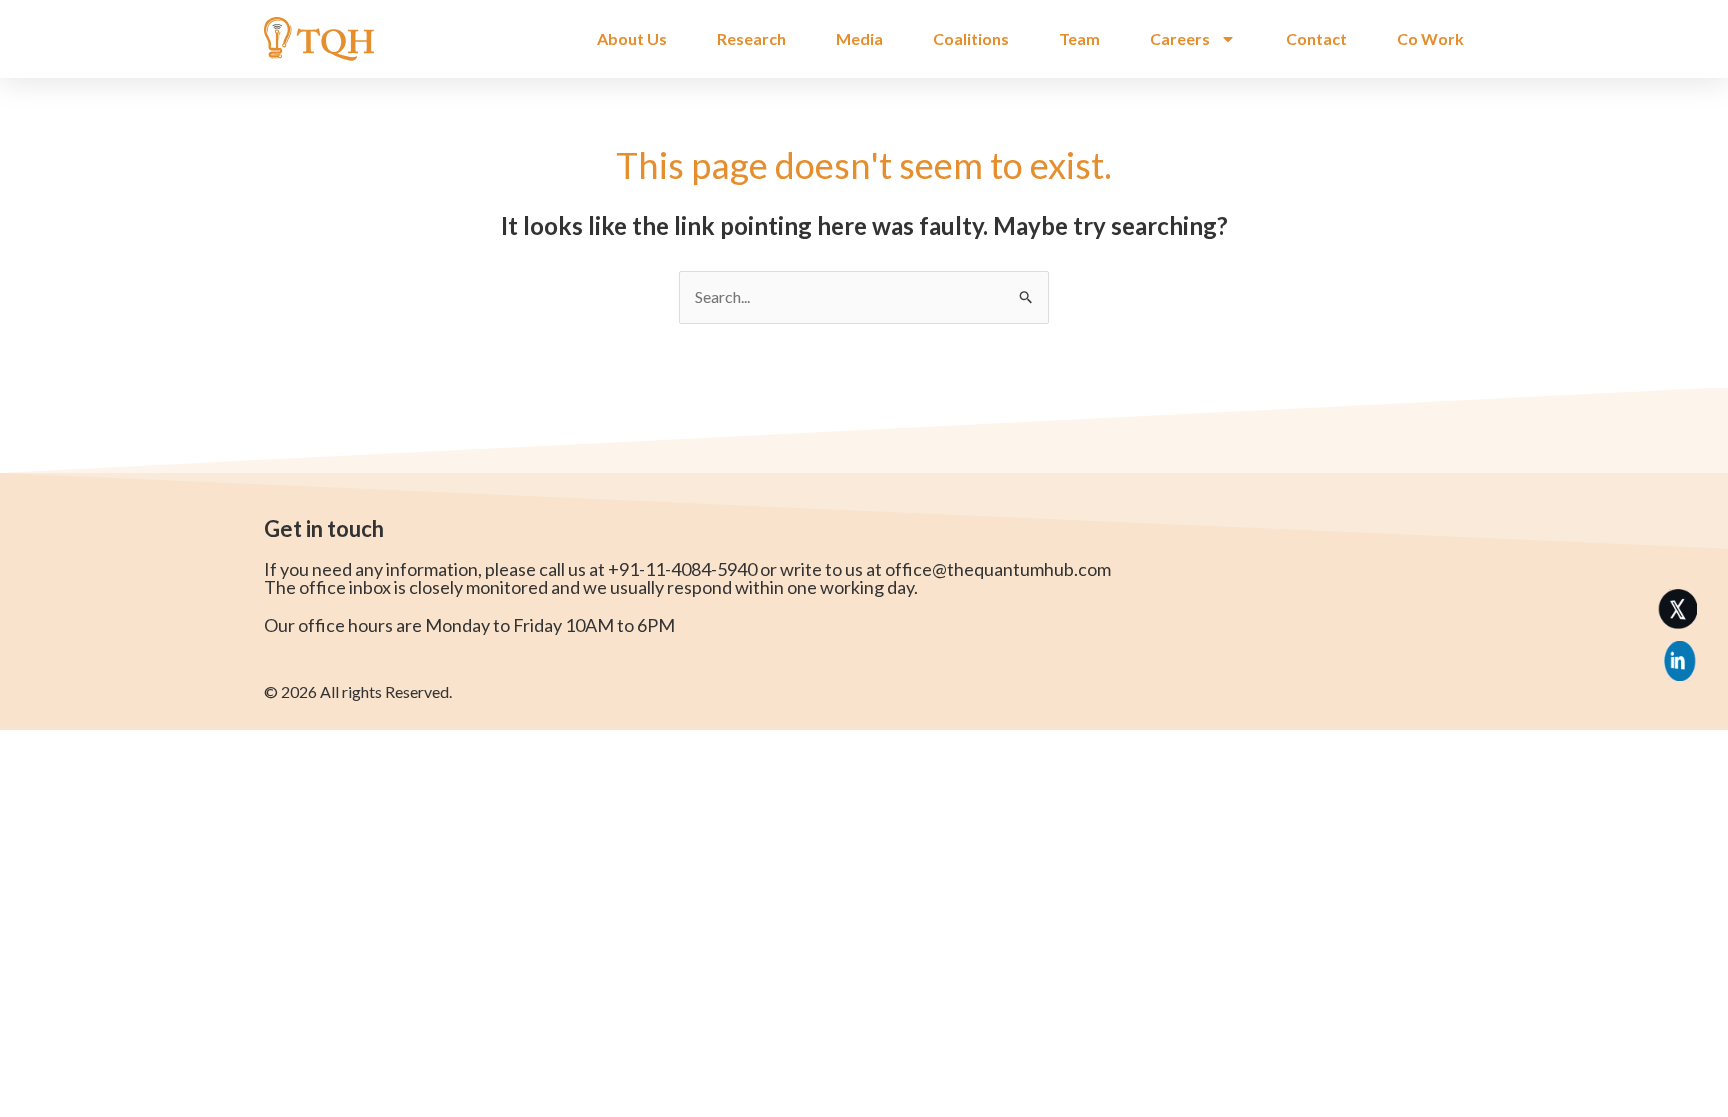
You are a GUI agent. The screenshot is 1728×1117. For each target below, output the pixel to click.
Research (751, 38)
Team (1079, 38)
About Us (632, 38)
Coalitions (971, 38)
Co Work (1430, 38)
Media (859, 38)
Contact (1316, 38)
